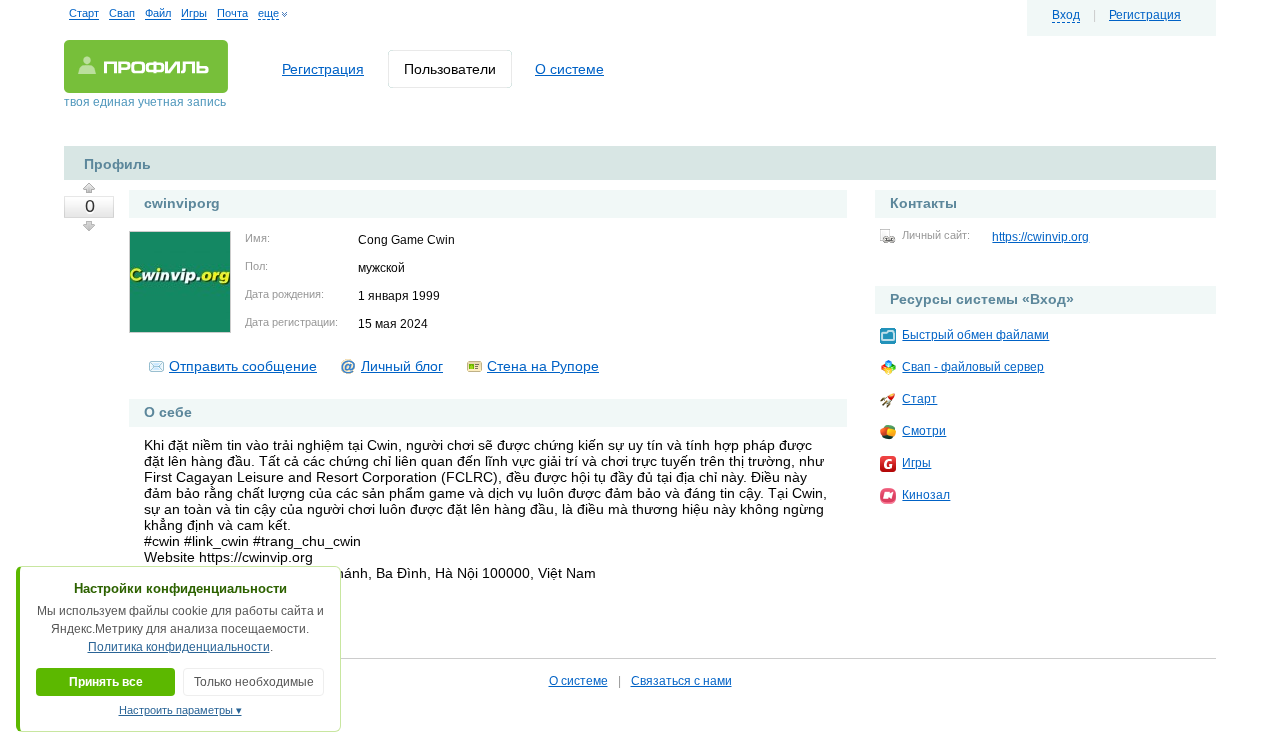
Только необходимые (254, 682)
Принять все (106, 682)
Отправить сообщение (243, 366)
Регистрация (1145, 15)
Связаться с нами (681, 681)
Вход (1066, 15)
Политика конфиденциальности (179, 647)
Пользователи (450, 69)
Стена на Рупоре (543, 366)
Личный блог (402, 366)
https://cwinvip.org (1040, 237)
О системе (569, 69)
